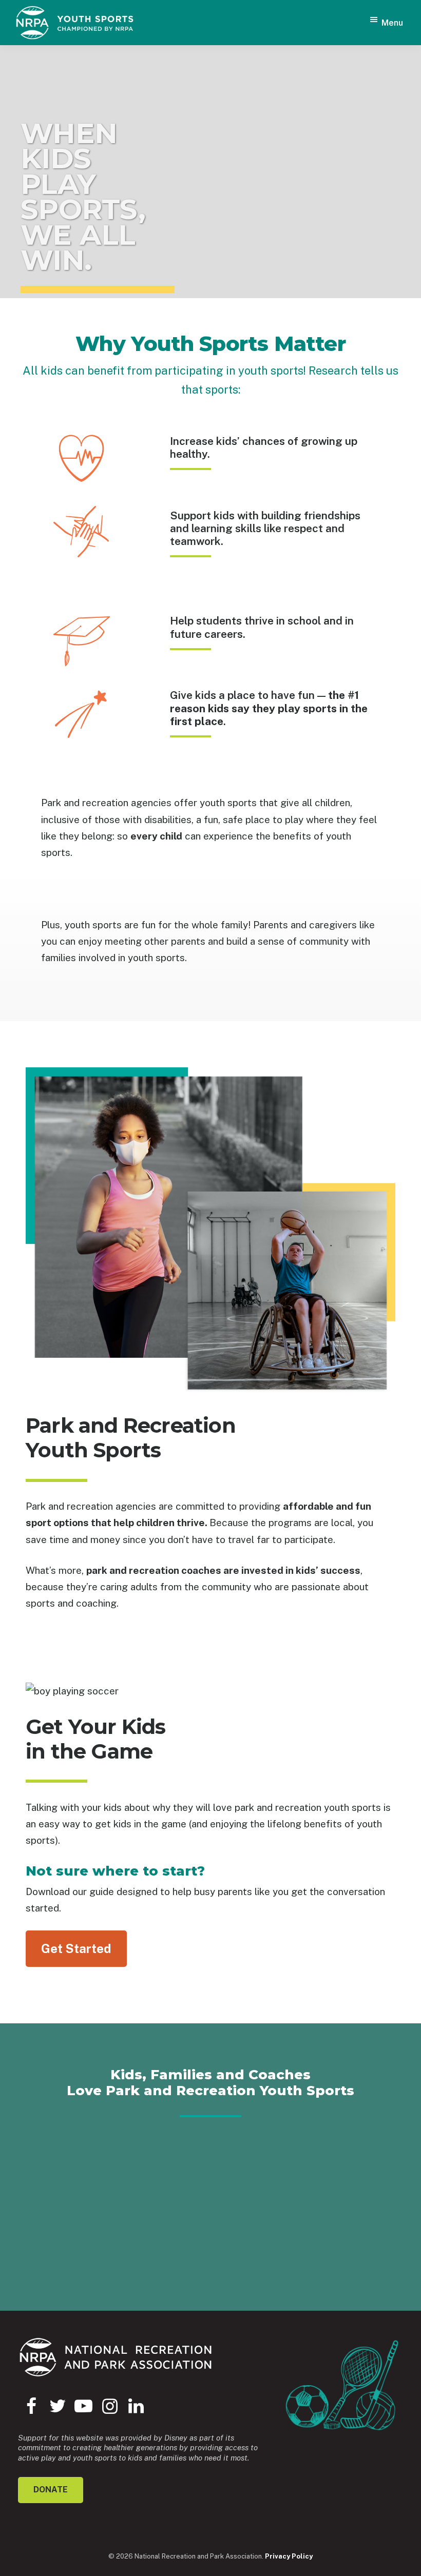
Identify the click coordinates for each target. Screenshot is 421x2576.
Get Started (76, 1948)
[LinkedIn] (136, 2406)
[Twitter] (57, 2406)
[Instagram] (110, 2406)
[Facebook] (31, 2406)
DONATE (51, 2490)
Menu (392, 23)
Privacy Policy (289, 2556)
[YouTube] (83, 2406)
